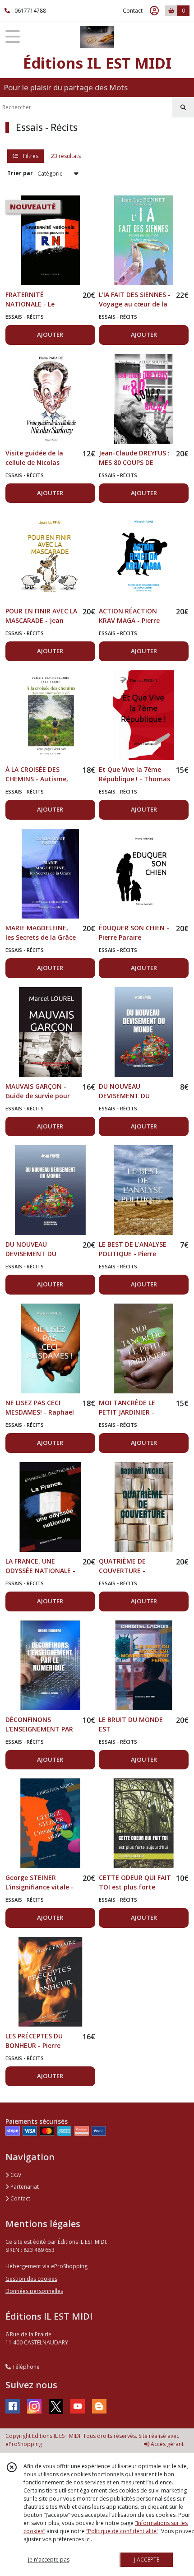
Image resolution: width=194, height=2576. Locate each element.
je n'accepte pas (49, 2560)
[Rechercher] (183, 107)
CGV (15, 2175)
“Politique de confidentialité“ (122, 2531)
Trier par (20, 173)
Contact (133, 11)
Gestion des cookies (31, 2279)
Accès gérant (166, 2444)
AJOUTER (50, 334)
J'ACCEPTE (147, 2560)
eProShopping (24, 2444)
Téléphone (25, 2367)
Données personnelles (34, 2291)
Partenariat (24, 2187)
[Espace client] (154, 11)
